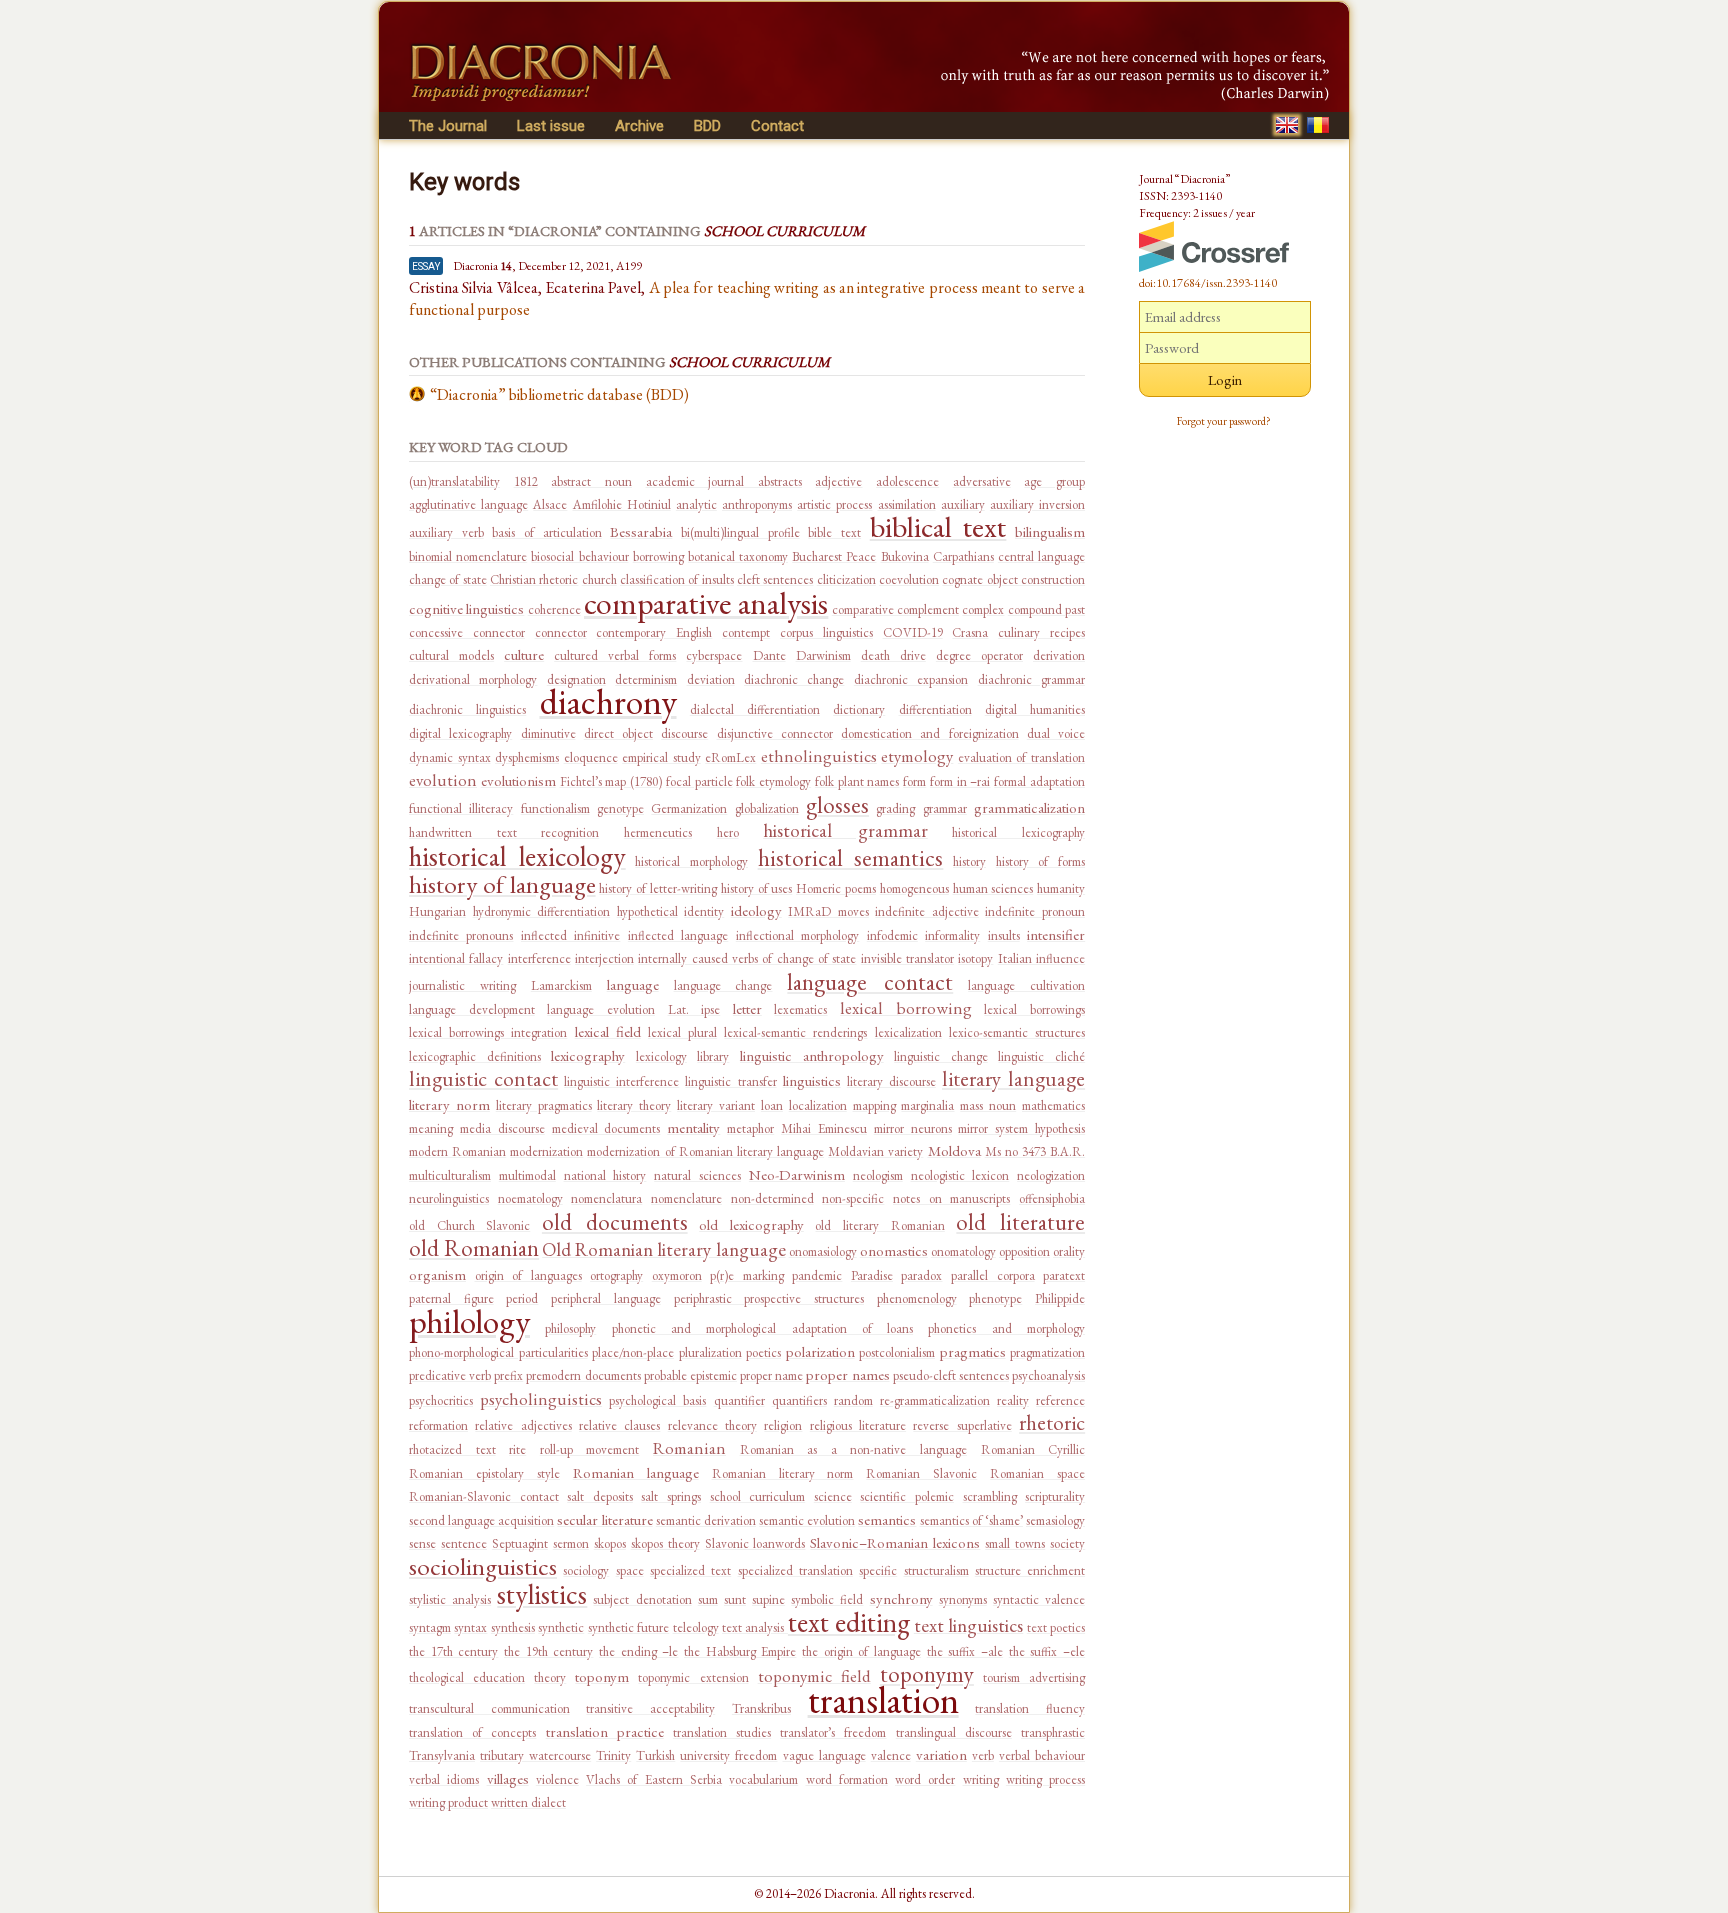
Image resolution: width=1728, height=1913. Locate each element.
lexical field (608, 1031)
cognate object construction (1013, 579)
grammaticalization (1029, 807)
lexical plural (682, 1032)
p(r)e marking (747, 1275)
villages (508, 1778)
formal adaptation (1039, 781)
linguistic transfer (730, 1081)
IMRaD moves (828, 911)
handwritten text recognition (504, 832)
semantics (887, 1519)
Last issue (551, 126)
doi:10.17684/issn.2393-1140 (1208, 283)
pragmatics (973, 1351)
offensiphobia (1052, 1198)
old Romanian (474, 1248)
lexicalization (908, 1032)
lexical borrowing (906, 1008)
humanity (1061, 888)
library (713, 1056)
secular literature (604, 1519)
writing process (1045, 1779)
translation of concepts (472, 1732)
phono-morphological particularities (498, 1352)
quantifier (739, 1400)
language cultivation (1026, 985)
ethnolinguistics (819, 756)
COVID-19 (913, 632)
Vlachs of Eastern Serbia (654, 1779)
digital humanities (1035, 709)
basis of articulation (546, 532)
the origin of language (861, 1651)
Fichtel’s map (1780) (611, 781)
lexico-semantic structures (1017, 1032)
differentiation (935, 709)
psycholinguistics (541, 1399)
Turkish (655, 1755)
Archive (639, 126)
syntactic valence (1039, 1599)
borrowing (658, 556)
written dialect (528, 1802)
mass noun (988, 1105)
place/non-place (633, 1352)
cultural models (451, 655)
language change (723, 985)
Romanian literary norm (783, 1473)
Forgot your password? (1224, 421)
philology (469, 1321)
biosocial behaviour (579, 556)
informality (952, 935)
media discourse (502, 1128)
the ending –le (638, 1651)
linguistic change (941, 1056)
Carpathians (963, 556)
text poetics (1056, 1627)
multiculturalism (450, 1175)
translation (883, 1699)
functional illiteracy (461, 808)
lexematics (800, 1009)
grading (895, 808)
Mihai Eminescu (824, 1128)
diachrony (608, 701)
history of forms (1040, 861)
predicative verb (450, 1375)
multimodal (527, 1175)
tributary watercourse (535, 1755)
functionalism (555, 808)
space (630, 1570)
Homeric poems (836, 888)
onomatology (963, 1251)
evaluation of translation (1021, 757)
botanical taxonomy (738, 556)
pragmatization (1047, 1352)
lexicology (661, 1056)
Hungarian (437, 911)
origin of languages (528, 1275)
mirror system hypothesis (1021, 1128)
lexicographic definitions (475, 1056)
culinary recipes (1041, 632)
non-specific (853, 1198)
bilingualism (1050, 531)
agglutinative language (468, 504)
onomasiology (823, 1251)
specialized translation (795, 1570)
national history (605, 1175)
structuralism (936, 1570)
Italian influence (1041, 958)
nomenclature (686, 1198)
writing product (448, 1802)
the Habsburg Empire (740, 1651)
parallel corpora (993, 1275)
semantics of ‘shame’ (971, 1520)
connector (561, 632)
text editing (849, 1622)
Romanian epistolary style (484, 1473)
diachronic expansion (911, 679)
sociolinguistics (483, 1566)
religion (783, 1425)
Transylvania (442, 1755)
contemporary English (654, 632)
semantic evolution (807, 1520)
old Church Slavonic (469, 1225)
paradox (921, 1275)
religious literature (858, 1425)
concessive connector (467, 632)
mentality (693, 1127)
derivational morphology (473, 679)
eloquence (591, 757)
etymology (917, 756)
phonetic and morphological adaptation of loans (763, 1328)
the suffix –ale (965, 1651)
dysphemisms (527, 757)
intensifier (1056, 934)
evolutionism (518, 780)
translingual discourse (954, 1732)
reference (1060, 1400)
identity (704, 911)
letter (747, 1008)
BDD (707, 126)
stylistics (542, 1594)
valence (891, 1755)
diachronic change (794, 679)
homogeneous (914, 888)
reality (1013, 1400)
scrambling (990, 1496)
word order (925, 1779)
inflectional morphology (797, 935)
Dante (769, 655)
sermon (571, 1543)
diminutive (548, 733)
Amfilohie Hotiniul (622, 504)
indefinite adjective (927, 911)
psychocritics (441, 1400)
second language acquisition (481, 1520)
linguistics (812, 1080)
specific (878, 1570)
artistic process (834, 504)
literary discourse (891, 1081)
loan (772, 1105)
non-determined (772, 1198)
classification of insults (677, 579)
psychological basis (657, 1400)
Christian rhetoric (534, 579)
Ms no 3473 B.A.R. (1035, 1151)
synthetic (561, 1627)
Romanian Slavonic (921, 1473)
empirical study (661, 757)
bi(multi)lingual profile (740, 532)
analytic (696, 504)
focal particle (699, 781)
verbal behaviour (1042, 1755)
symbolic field (827, 1599)
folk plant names (857, 781)
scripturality (1055, 1496)
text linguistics (968, 1625)
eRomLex (730, 757)
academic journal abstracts (724, 481)
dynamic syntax (450, 757)
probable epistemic (690, 1375)
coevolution (909, 579)
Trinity (613, 1755)
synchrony (901, 1598)
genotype (620, 808)
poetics (763, 1352)
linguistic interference (621, 1081)
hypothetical (647, 911)
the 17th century (453, 1651)
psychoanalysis (1048, 1375)
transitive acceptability (650, 1708)
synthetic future (628, 1627)
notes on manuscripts (951, 1198)
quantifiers (799, 1400)
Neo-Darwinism (797, 1174)
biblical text (938, 526)
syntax (470, 1627)
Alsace (550, 504)
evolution (443, 780)
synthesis (513, 1627)
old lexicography (751, 1224)
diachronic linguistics (467, 709)
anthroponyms (757, 504)
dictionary (859, 709)
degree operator (979, 655)
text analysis (755, 1627)
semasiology (1055, 1520)
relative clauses (619, 1425)
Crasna (970, 632)
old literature (1020, 1222)
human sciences (993, 888)
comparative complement (895, 609)
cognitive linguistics (466, 608)
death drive (893, 655)
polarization (820, 1351)
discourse (684, 733)
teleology (696, 1627)
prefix (508, 1375)
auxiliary (963, 504)
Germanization (689, 808)
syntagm (430, 1627)
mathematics (1053, 1105)
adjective (838, 481)
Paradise (872, 1275)
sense (422, 1543)
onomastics (894, 1250)
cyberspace (714, 655)
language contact (870, 982)
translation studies (722, 1732)
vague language (824, 1755)
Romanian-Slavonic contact (484, 1496)
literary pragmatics (544, 1105)
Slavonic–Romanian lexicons (895, 1542)
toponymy (927, 1674)
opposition (1024, 1251)
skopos (610, 1543)
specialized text (690, 1570)
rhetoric (1052, 1422)
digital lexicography (460, 733)
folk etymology (773, 781)
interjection (604, 958)
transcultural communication (489, 1708)
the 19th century (548, 1651)
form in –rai (960, 781)
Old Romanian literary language (663, 1249)
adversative (982, 481)
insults (1004, 935)
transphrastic (1053, 1732)
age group (1054, 481)
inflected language (678, 935)
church (599, 579)
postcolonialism (897, 1352)
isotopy (975, 958)
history (969, 861)
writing (981, 1779)
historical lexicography (1018, 832)
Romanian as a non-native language (853, 1449)
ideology (756, 910)
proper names (847, 1374)
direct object (618, 733)
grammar (945, 808)
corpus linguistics (826, 632)
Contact (777, 126)
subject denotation (642, 1599)
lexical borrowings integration (488, 1032)
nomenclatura (606, 1198)
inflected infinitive (570, 935)
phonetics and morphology (1006, 1328)
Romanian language (636, 1472)
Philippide (1060, 1298)
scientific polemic (907, 1496)
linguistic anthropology (812, 1055)
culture (524, 654)
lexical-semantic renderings (795, 1032)
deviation (711, 679)
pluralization (710, 1352)
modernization (546, 1151)
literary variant (716, 1105)
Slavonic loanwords (755, 1543)
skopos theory (665, 1543)
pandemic (817, 1275)
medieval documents (606, 1128)
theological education (467, 1677)
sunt (735, 1599)
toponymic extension (693, 1677)
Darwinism (823, 655)
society (1067, 1543)
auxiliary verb (446, 532)
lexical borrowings (1034, 1009)
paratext (1064, 1275)
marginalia (927, 1105)
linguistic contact (483, 1078)
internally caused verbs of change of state (747, 958)
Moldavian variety (875, 1151)
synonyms (963, 1599)
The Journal (448, 126)
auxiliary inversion (1037, 504)
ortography (616, 1275)
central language (1041, 556)
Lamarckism (561, 985)
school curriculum (758, 1496)
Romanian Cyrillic (1033, 1449)
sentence (464, 1543)
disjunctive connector (775, 733)
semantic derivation (706, 1520)
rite (517, 1449)
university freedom (728, 1755)
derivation (1059, 655)
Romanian (689, 1448)
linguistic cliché (1041, 1056)
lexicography (588, 1055)
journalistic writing (462, 985)
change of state (448, 579)
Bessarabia (641, 531)
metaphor (750, 1128)
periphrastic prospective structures (769, 1298)
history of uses (757, 888)
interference (539, 958)
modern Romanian (457, 1151)
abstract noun (591, 481)
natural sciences (697, 1175)
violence (557, 1779)
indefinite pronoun (1035, 911)
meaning (431, 1128)
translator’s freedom (833, 1732)
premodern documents (583, 1375)
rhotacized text (452, 1449)
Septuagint (520, 1543)
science (833, 1496)
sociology (586, 1570)
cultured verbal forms (615, 655)
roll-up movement (590, 1449)
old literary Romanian (879, 1225)
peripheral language (606, 1298)
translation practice (605, 1731)
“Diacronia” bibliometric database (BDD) (559, 394)
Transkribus (761, 1708)
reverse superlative (962, 1425)
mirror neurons (913, 1128)
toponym (602, 1676)
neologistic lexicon (960, 1175)
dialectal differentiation (755, 709)
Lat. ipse (694, 1009)
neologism (878, 1175)
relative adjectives (523, 1425)
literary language (1013, 1078)
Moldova (954, 1150)
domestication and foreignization (930, 733)
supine (768, 1599)
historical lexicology (517, 856)
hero (728, 832)
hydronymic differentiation (542, 911)
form (914, 781)
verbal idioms (444, 1779)
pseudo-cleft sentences (951, 1375)
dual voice (1056, 733)
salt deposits (600, 1496)
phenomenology (917, 1298)
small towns (1015, 1543)
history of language (502, 884)
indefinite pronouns (461, 935)
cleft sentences (775, 579)
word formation (847, 1779)
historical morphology (691, 861)
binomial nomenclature (468, 556)
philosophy (570, 1328)
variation (941, 1754)
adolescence (907, 481)
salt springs (671, 1496)
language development (472, 1009)
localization (818, 1105)
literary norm (449, 1104)
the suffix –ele (1047, 1651)
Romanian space (1037, 1473)
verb (983, 1755)
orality (1069, 1251)
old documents (615, 1222)
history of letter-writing (658, 888)
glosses (837, 805)
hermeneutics (658, 832)
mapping (874, 1105)
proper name (771, 1375)
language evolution (601, 1009)
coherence (554, 609)
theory (550, 1677)
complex (983, 609)
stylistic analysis (450, 1599)
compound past (1046, 609)
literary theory (634, 1105)
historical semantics (851, 858)
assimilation (907, 504)
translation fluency (1030, 1708)
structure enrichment (1030, 1570)
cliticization (846, 579)
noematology (530, 1198)
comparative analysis (706, 602)
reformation (438, 1425)
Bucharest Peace (834, 556)
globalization (767, 808)
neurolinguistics (449, 1198)
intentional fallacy (456, 958)
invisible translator (907, 958)
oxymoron (677, 1275)
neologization (1051, 1175)
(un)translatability (454, 481)
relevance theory (712, 1425)
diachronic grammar (1031, 679)
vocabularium (763, 1779)
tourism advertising (1034, 1677)
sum (708, 1599)
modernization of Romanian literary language (705, 1151)
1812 (526, 481)
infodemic (892, 935)
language (633, 984)
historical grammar (845, 830)
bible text (834, 532)
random (853, 1400)
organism (437, 1274)
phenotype (995, 1298)
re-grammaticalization (935, 1400)
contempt (746, 632)
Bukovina (905, 556)
